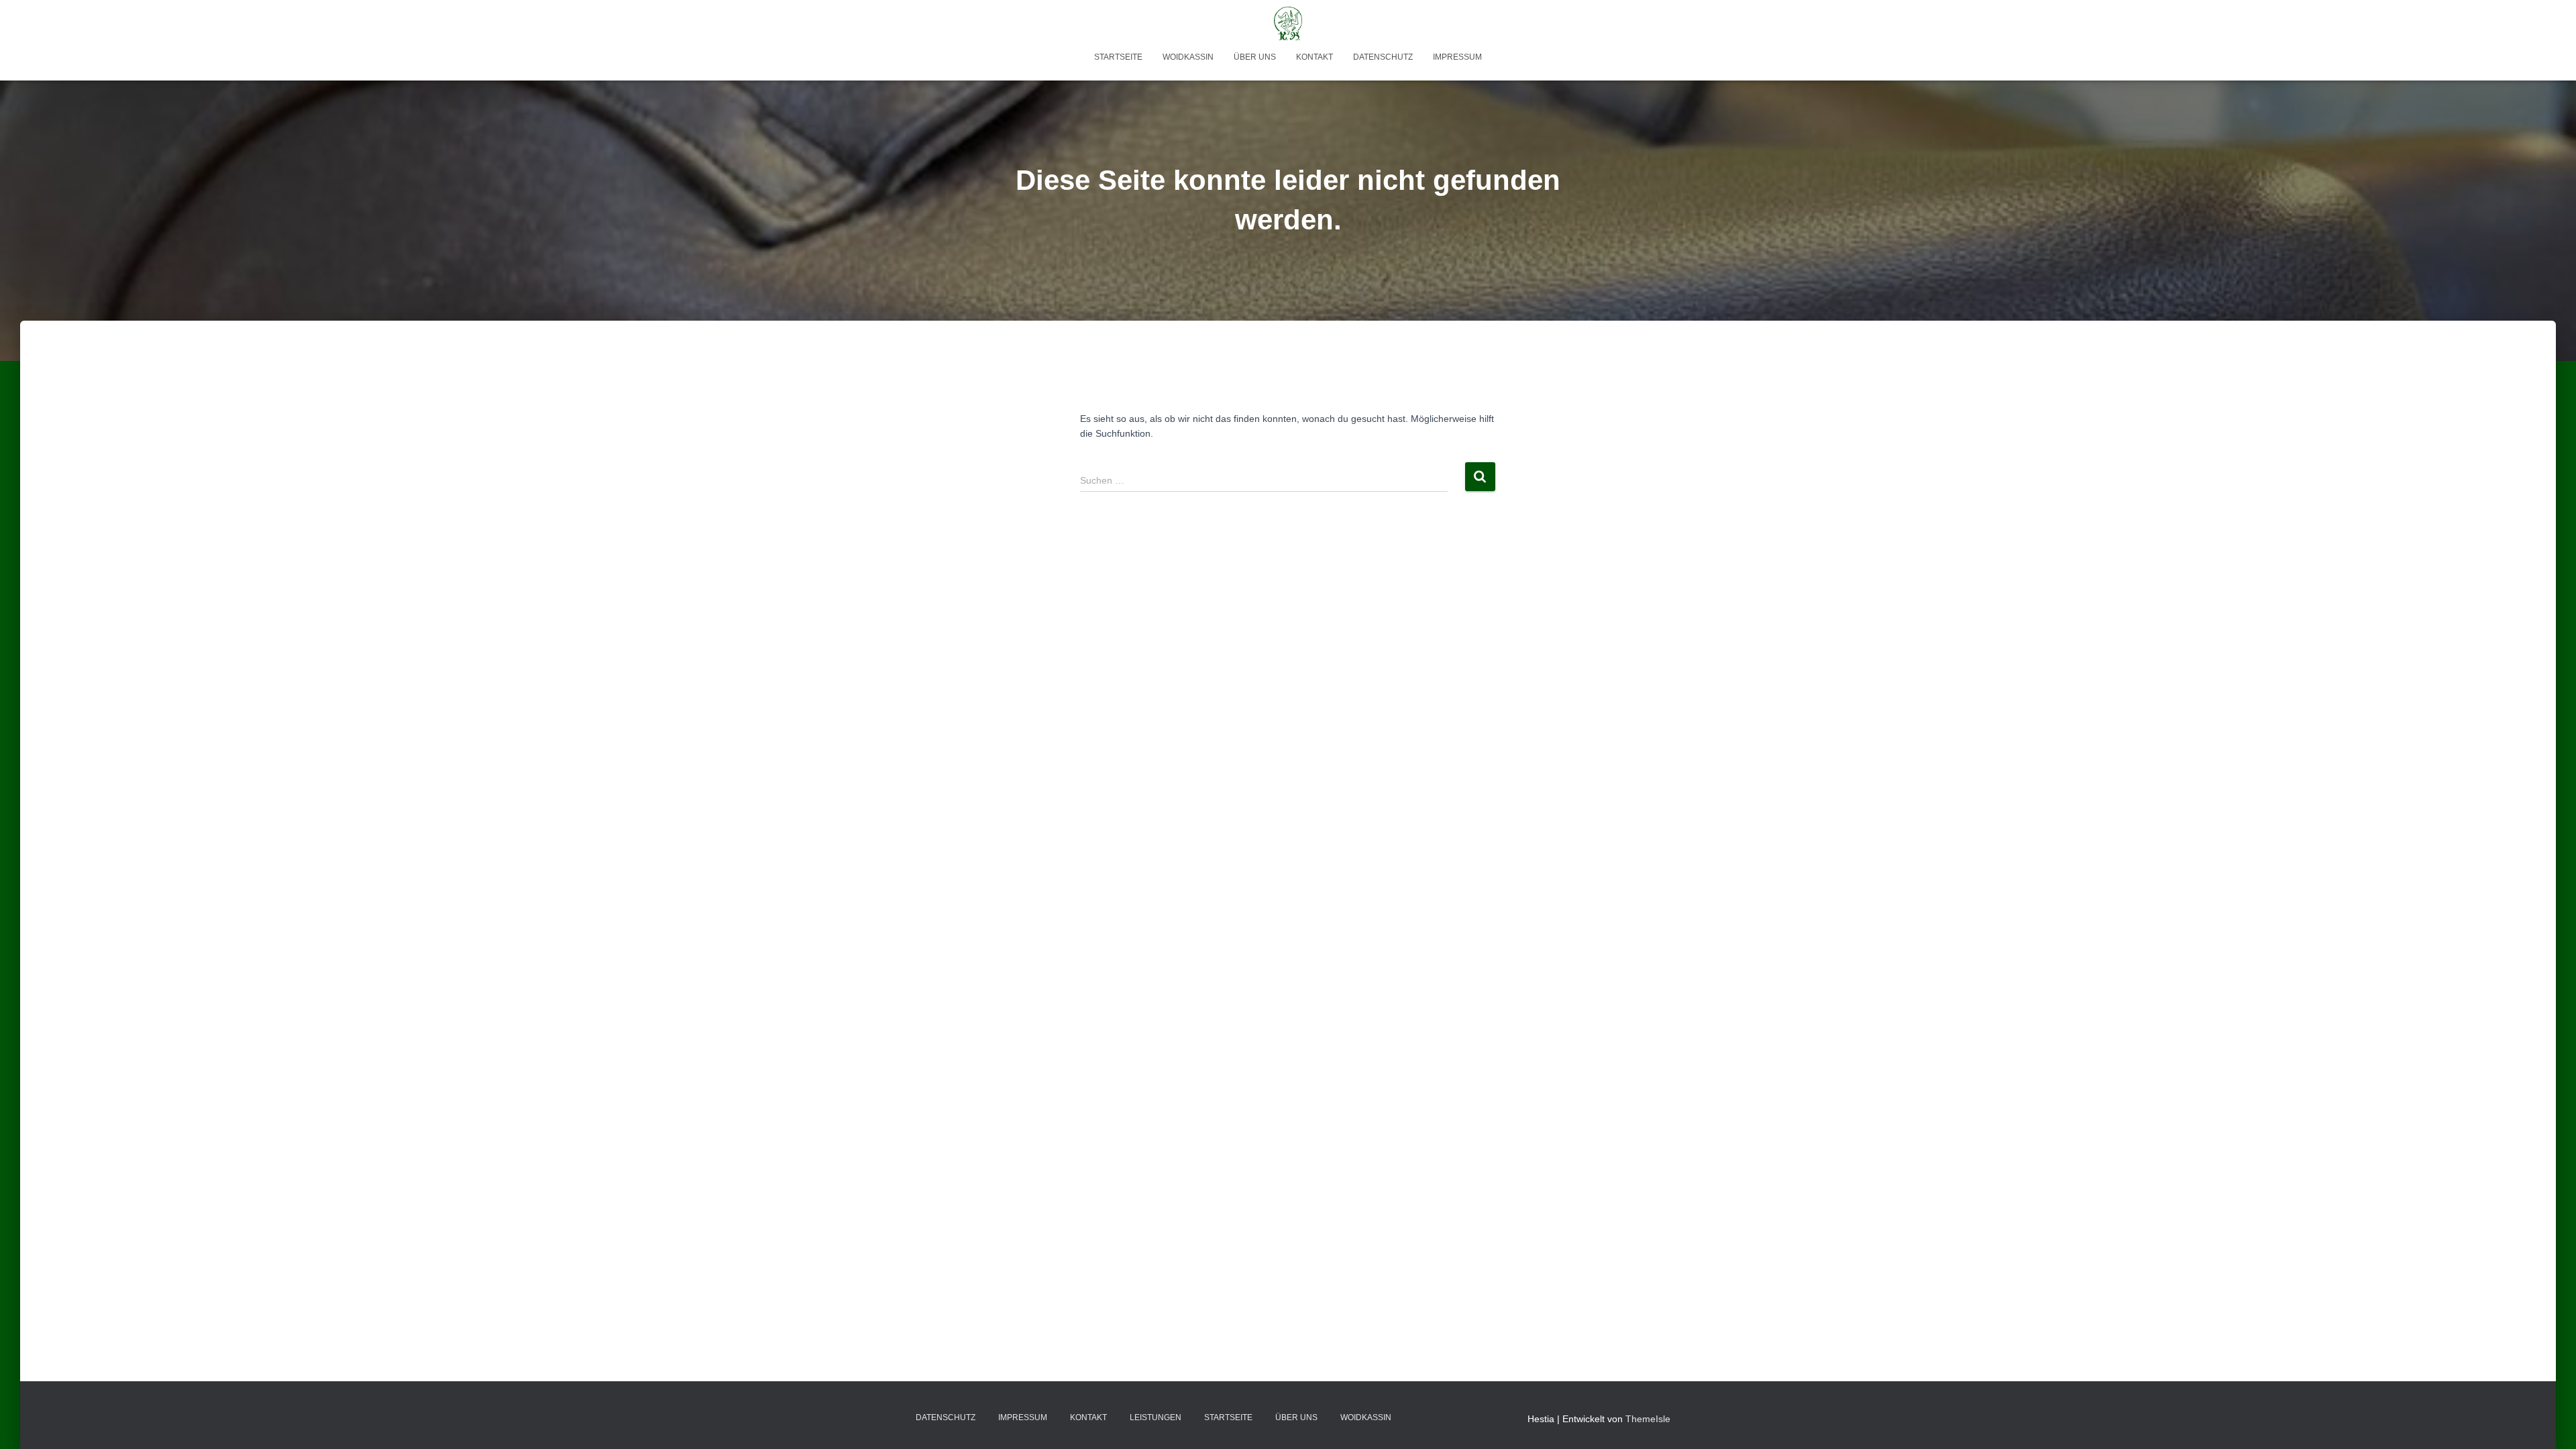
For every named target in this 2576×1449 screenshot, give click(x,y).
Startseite (1118, 57)
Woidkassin (1188, 57)
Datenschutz (1383, 57)
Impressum (1457, 57)
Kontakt (1314, 57)
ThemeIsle (1648, 1419)
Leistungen (1156, 1417)
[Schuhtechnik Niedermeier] (1288, 23)
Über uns (1255, 57)
